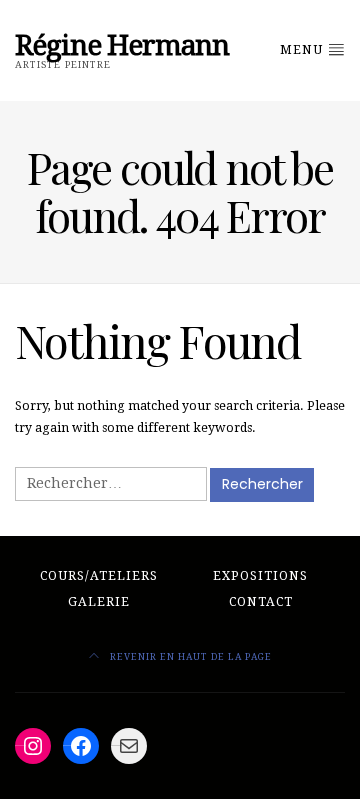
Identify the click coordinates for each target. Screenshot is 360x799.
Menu (303, 50)
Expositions (260, 576)
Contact (261, 602)
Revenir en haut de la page (189, 656)
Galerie (99, 602)
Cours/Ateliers (99, 576)
